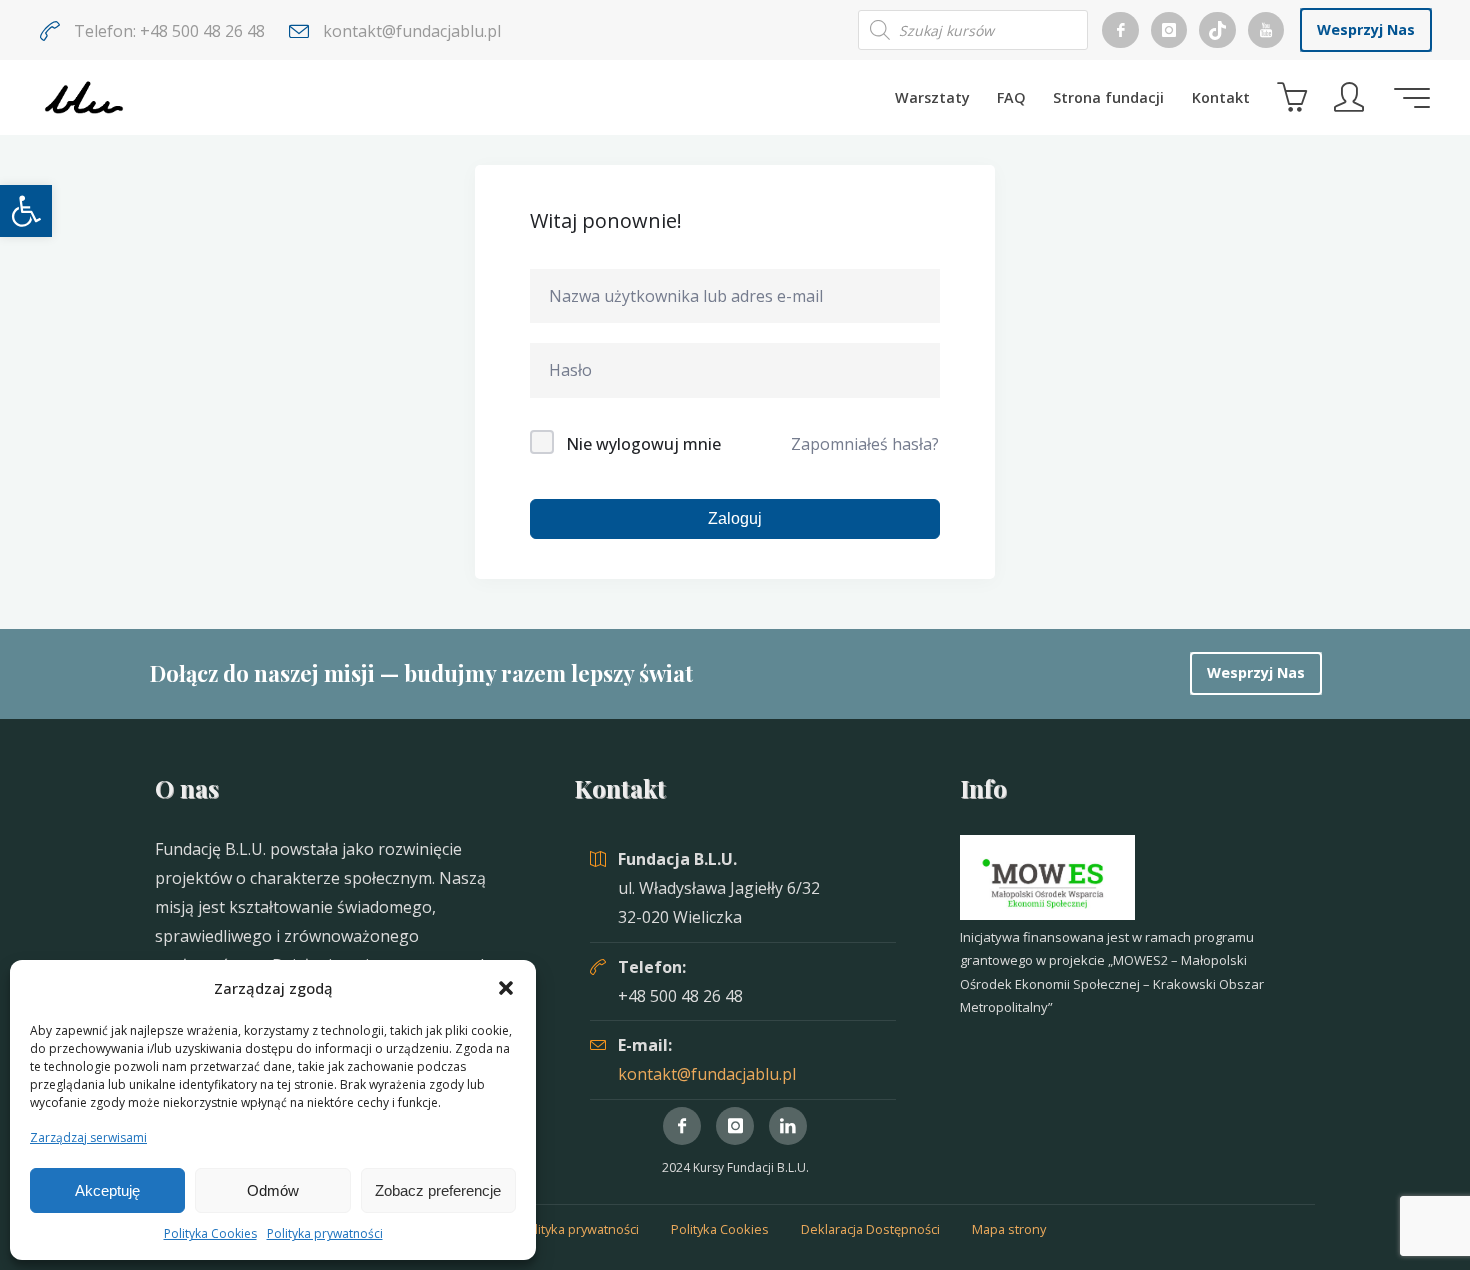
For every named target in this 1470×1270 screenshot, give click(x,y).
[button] (26, 211)
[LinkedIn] (788, 1126)
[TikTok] (1217, 30)
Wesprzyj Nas (1366, 29)
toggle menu (1412, 98)
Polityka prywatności (325, 1233)
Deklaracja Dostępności (870, 1229)
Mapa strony (1009, 1229)
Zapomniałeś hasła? (865, 444)
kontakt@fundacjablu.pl (707, 1074)
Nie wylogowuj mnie (643, 444)
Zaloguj (735, 518)
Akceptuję (107, 1190)
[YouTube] (1266, 30)
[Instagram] (1169, 30)
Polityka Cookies (210, 1233)
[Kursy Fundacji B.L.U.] (84, 97)
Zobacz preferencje (438, 1190)
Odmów (273, 1190)
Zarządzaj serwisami (88, 1137)
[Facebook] (1120, 30)
